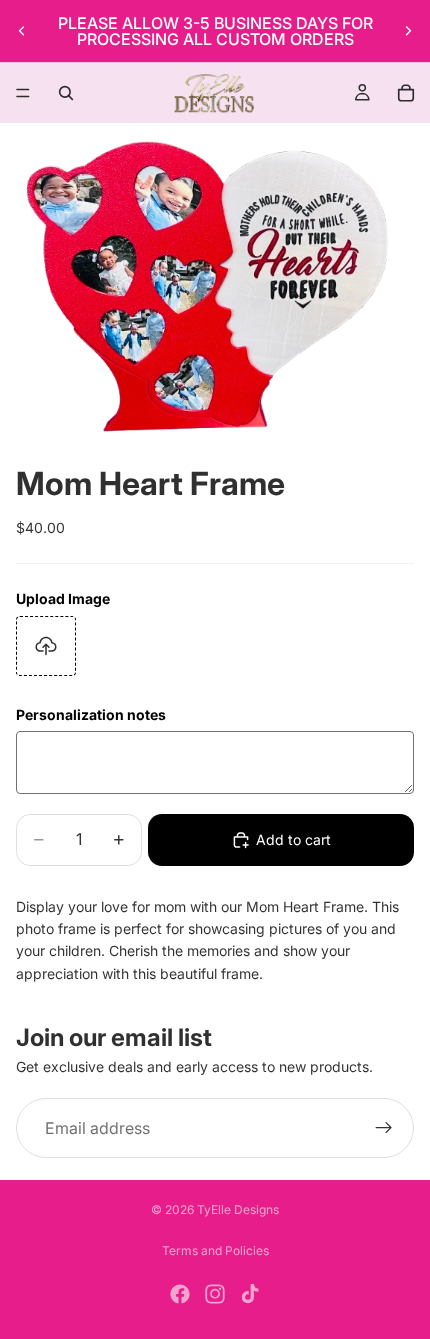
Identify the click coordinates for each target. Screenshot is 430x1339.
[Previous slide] (22, 31)
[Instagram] (215, 1294)
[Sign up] (384, 1129)
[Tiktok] (250, 1294)
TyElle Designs (238, 1209)
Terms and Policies (215, 1250)
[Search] (66, 93)
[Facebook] (180, 1294)
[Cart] (406, 93)
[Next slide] (408, 31)
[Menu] (23, 93)
